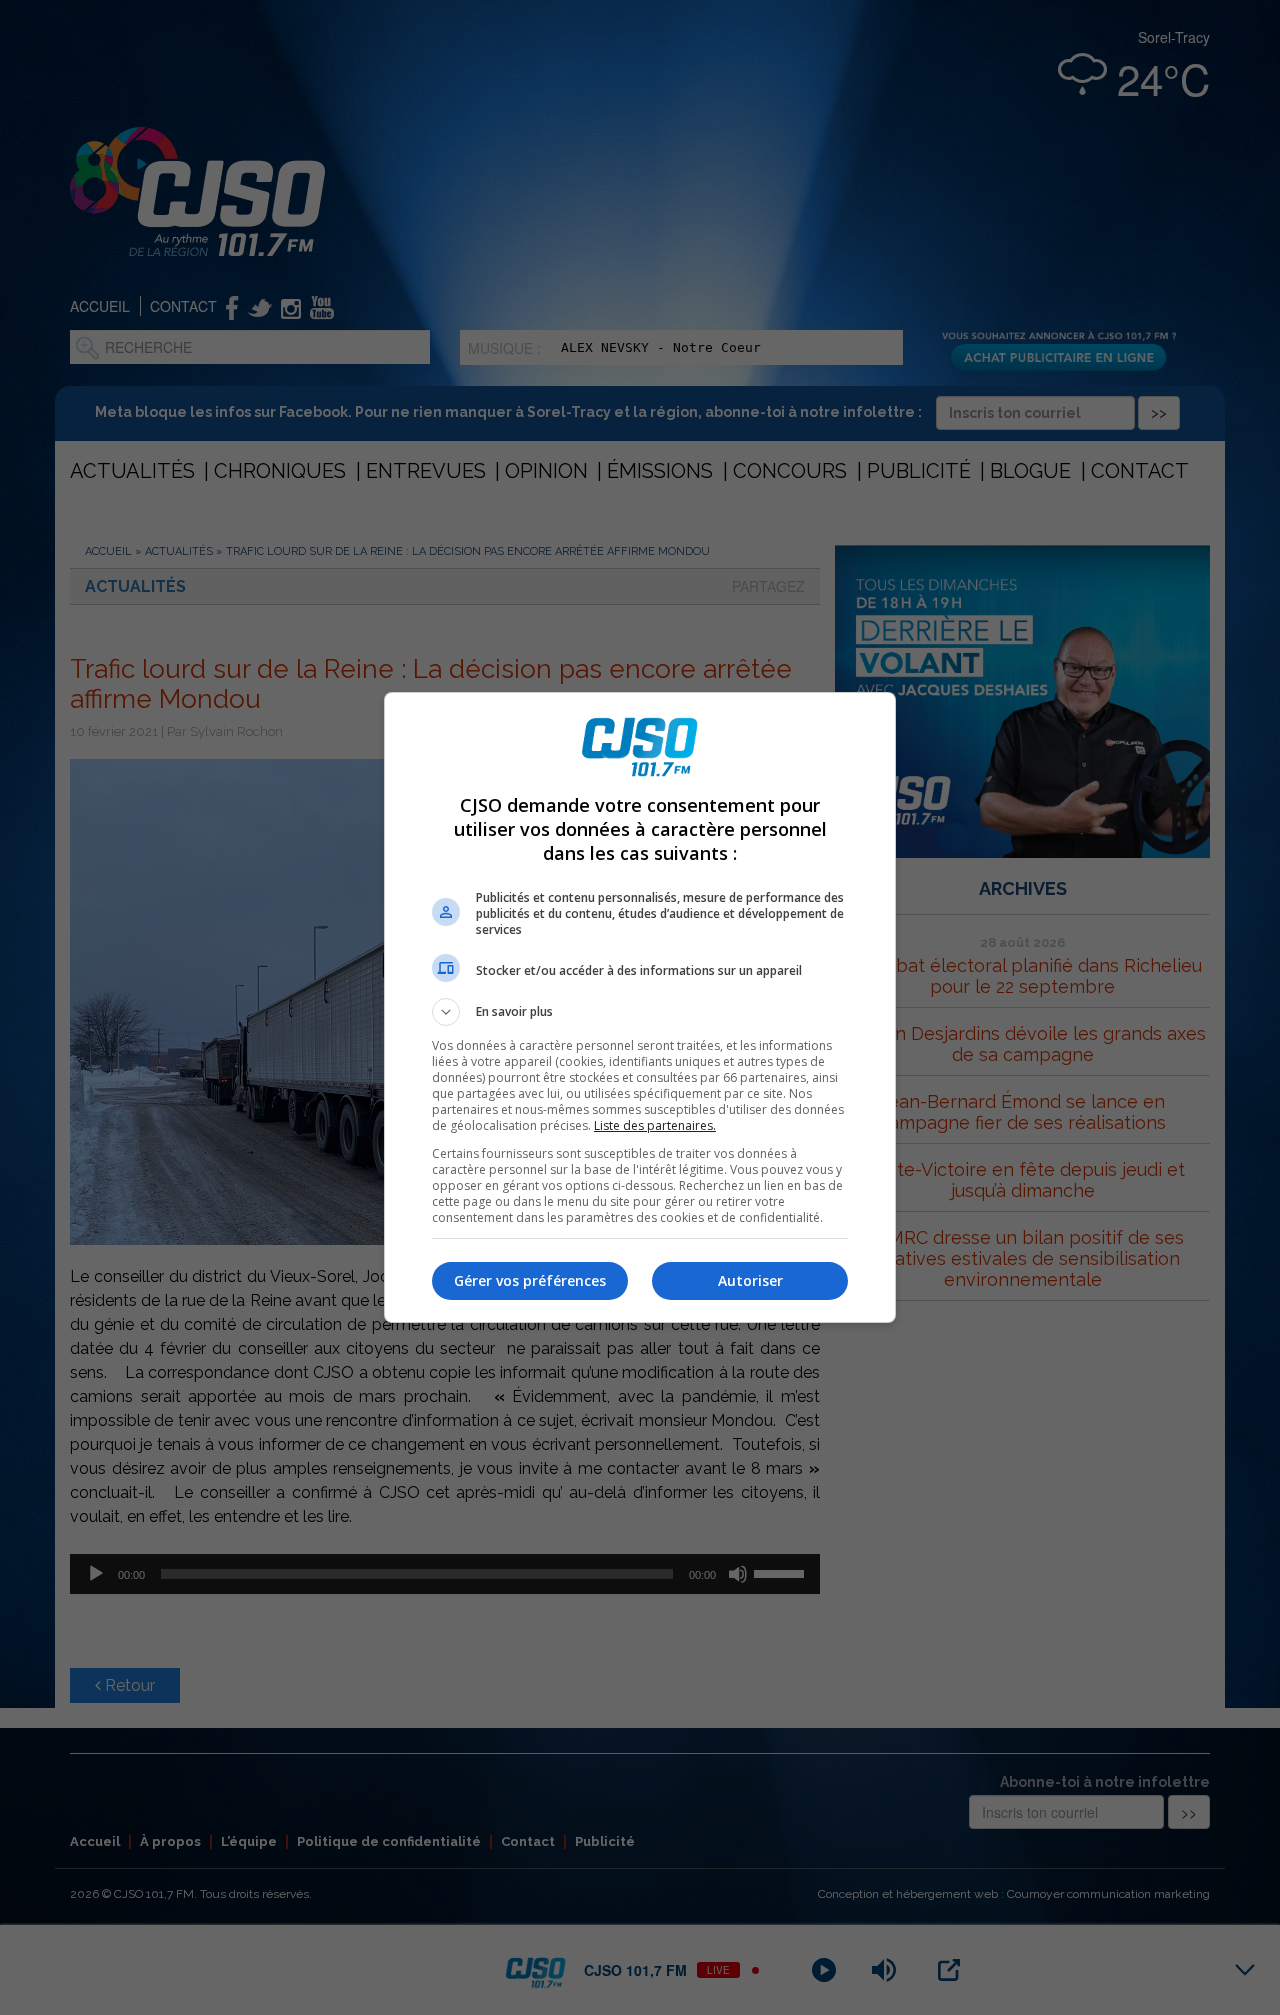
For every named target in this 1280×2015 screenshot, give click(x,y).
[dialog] (640, 1007)
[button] (640, 1012)
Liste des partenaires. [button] (655, 1125)
